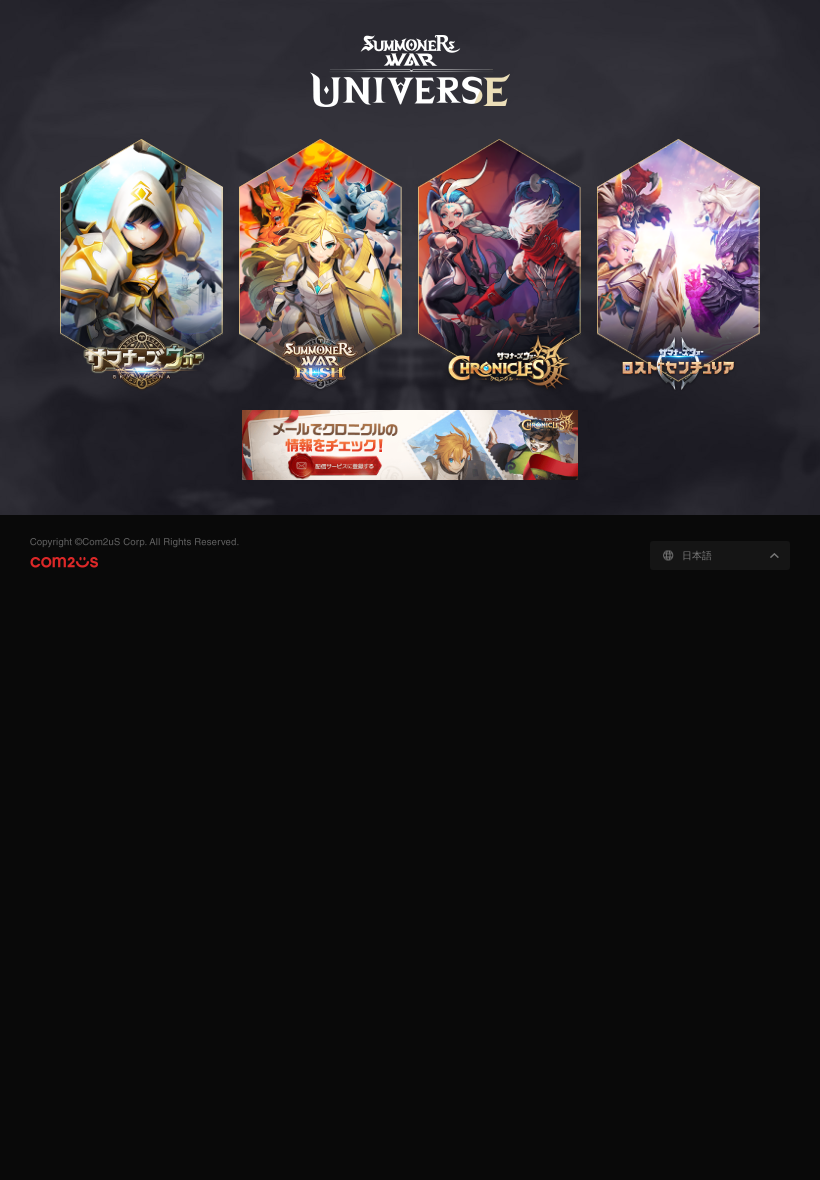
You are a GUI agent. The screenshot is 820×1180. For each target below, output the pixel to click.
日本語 (697, 555)
